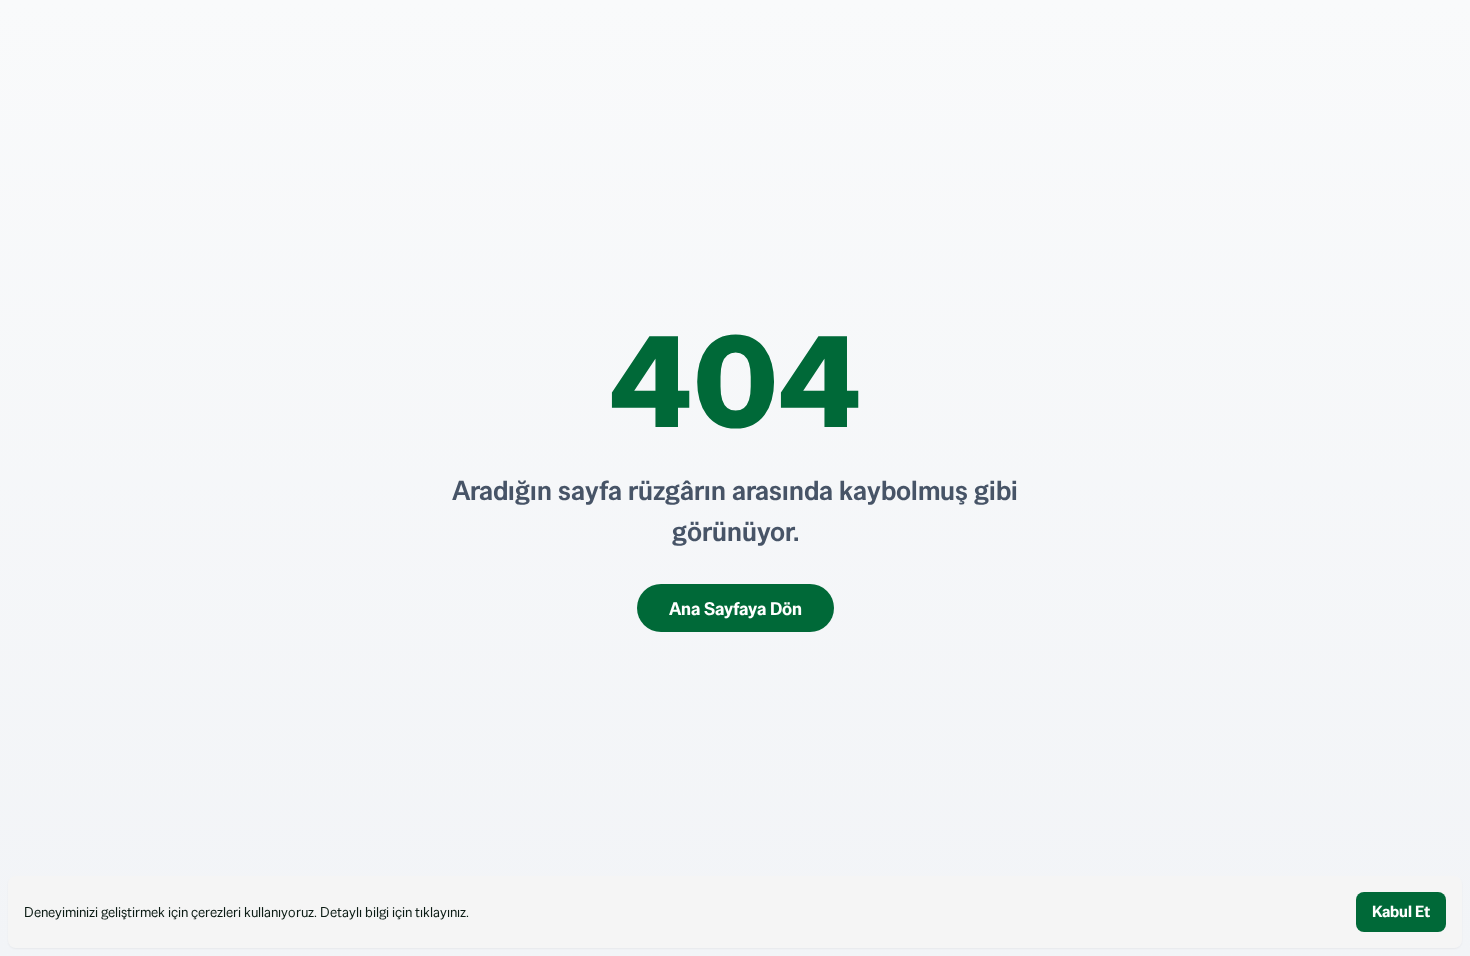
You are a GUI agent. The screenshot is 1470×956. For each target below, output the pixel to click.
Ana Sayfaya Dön (735, 608)
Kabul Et (1401, 911)
